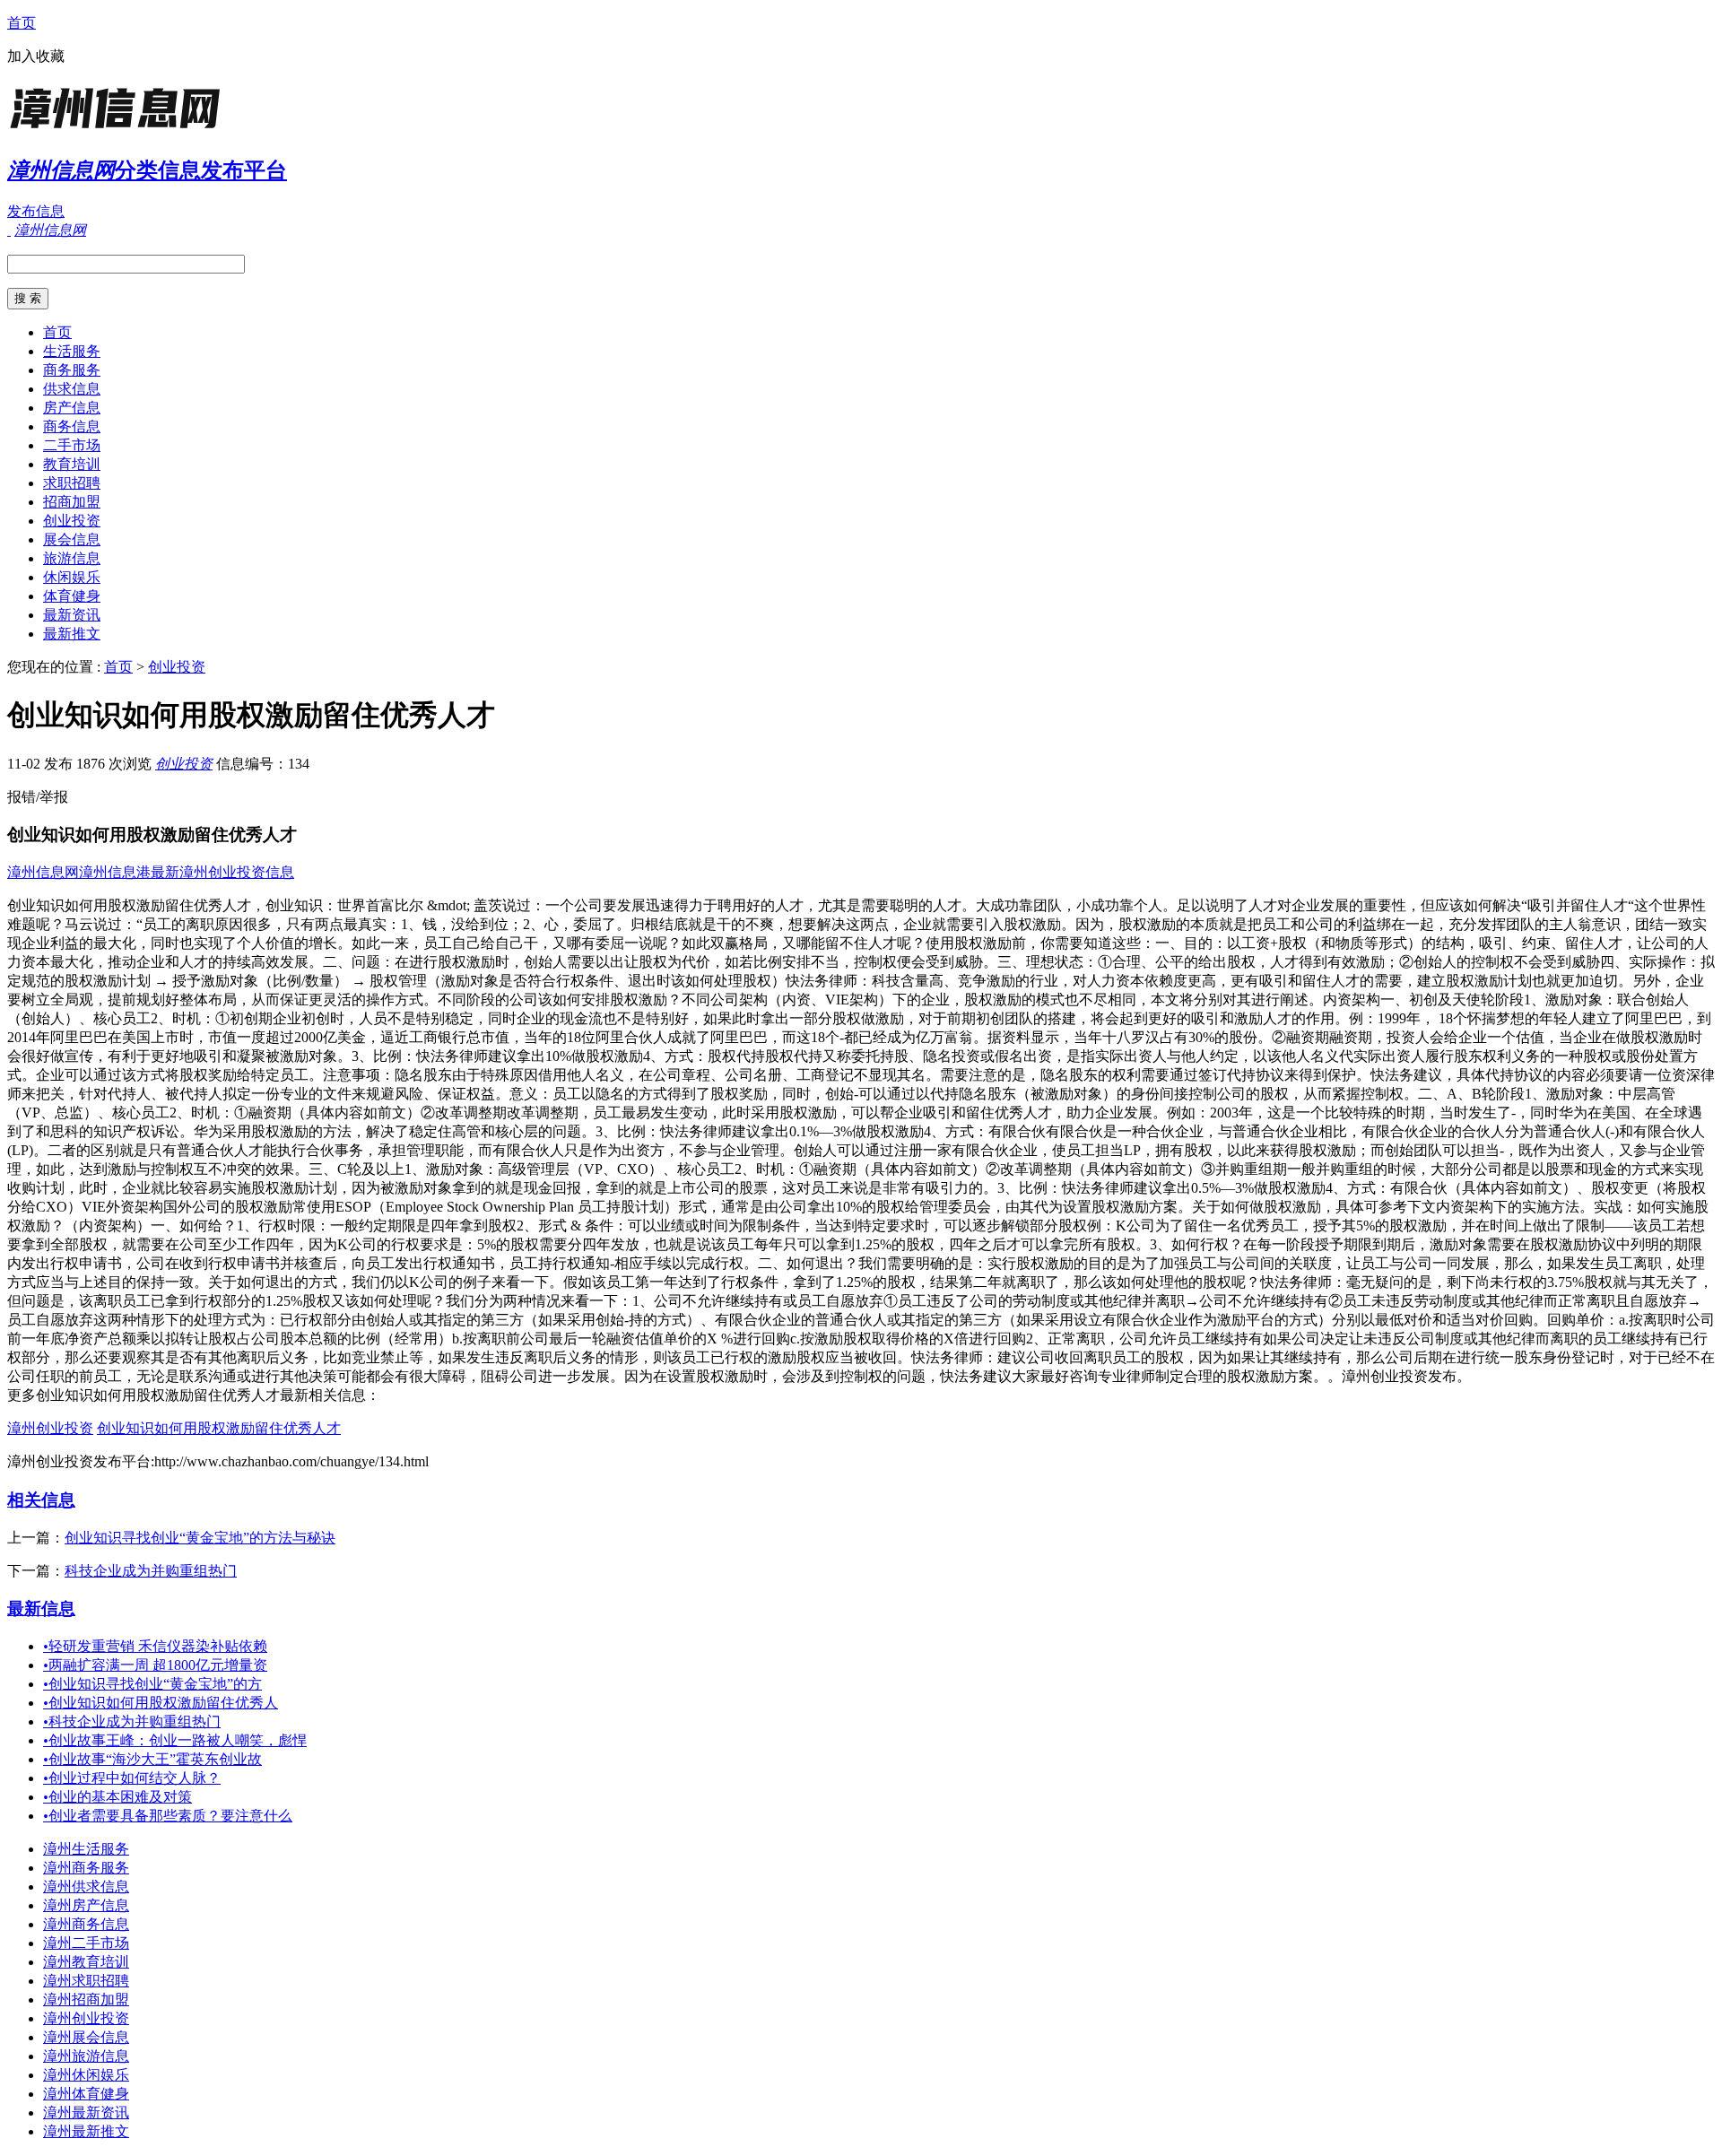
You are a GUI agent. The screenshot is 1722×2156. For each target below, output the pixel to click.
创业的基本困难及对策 (117, 1797)
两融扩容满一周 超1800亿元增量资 (155, 1665)
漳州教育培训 (86, 1962)
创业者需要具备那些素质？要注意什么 (168, 1816)
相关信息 (41, 1500)
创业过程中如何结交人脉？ (132, 1778)
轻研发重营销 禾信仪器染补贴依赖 (155, 1646)
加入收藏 (36, 56)
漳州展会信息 (86, 2037)
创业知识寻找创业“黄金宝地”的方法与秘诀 (200, 1538)
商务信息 (72, 426)
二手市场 (72, 445)
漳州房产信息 (86, 1905)
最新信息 (41, 1608)
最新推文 (72, 634)
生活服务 (72, 351)
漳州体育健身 (86, 2094)
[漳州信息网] (119, 130)
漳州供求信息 (86, 1886)
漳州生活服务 (86, 1849)
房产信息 (72, 408)
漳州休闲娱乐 (86, 2075)
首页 (22, 23)
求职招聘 (72, 483)
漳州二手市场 (86, 1943)
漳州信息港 (115, 872)
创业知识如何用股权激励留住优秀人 (161, 1703)
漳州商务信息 (86, 1924)
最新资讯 (72, 615)
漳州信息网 (43, 872)
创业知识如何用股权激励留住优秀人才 (219, 1428)
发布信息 (36, 211)
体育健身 (72, 596)
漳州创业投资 (50, 1428)
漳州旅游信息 (86, 2056)
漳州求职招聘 (86, 1981)
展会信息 (72, 539)
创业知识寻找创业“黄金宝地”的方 (152, 1684)
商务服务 (72, 370)
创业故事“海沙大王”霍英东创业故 (152, 1759)
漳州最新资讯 (86, 2113)
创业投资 (72, 521)
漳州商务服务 (86, 1868)
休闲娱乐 (72, 577)
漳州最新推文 (86, 2131)
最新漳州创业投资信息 (222, 872)
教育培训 (72, 464)
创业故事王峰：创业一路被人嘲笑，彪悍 (175, 1740)
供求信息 (72, 389)
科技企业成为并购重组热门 (151, 1571)
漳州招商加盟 (86, 2000)
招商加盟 (72, 502)
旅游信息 (72, 558)
